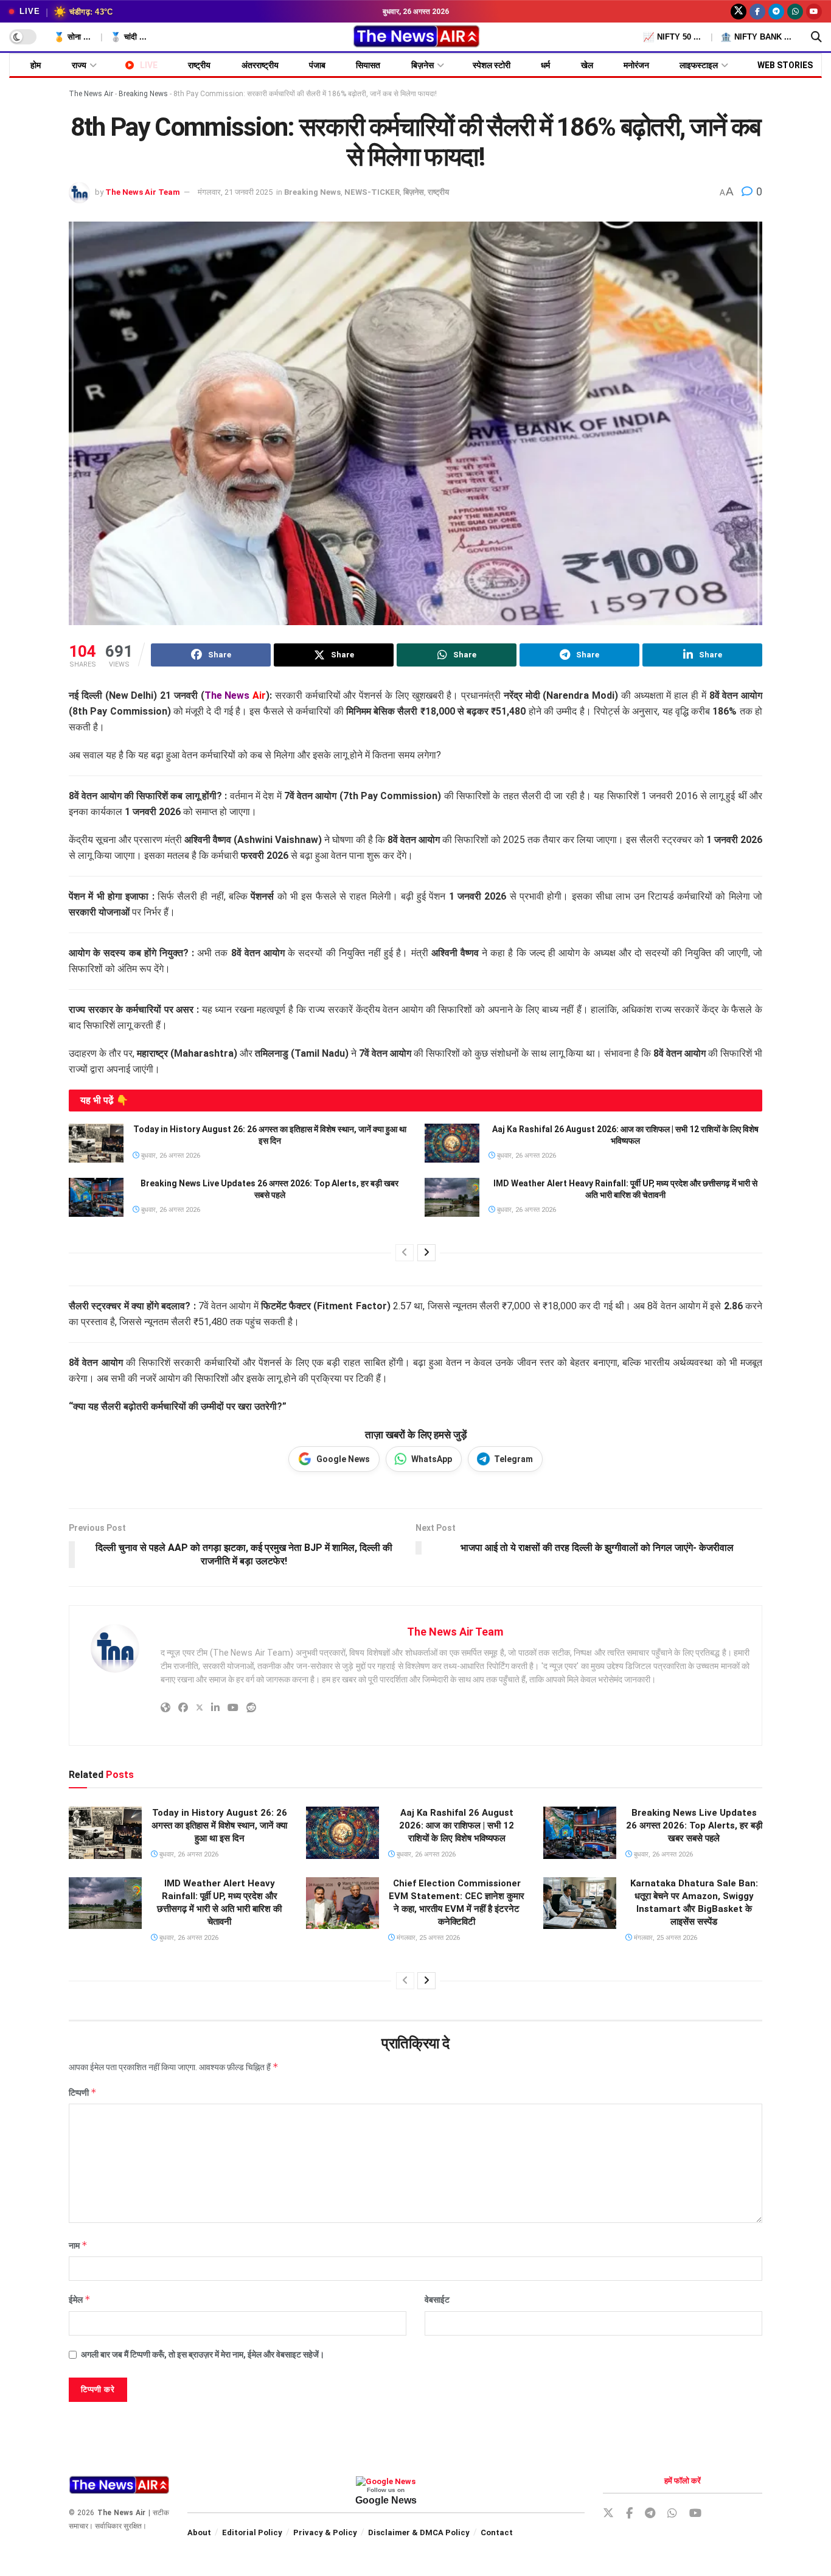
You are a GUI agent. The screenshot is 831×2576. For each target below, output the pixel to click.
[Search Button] (816, 37)
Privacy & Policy (325, 2532)
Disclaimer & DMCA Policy (419, 2532)
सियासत (368, 65)
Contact (497, 2532)
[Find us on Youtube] (814, 12)
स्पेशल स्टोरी (492, 65)
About (199, 2532)
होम (36, 65)
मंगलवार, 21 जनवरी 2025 (235, 192)
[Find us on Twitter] (739, 12)
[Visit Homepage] (416, 37)
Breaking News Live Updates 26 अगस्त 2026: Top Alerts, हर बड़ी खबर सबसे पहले (694, 1825)
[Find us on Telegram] (776, 12)
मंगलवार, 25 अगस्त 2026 (427, 1938)
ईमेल (80, 2299)
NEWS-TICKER (372, 192)
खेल (587, 65)
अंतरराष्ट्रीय (260, 65)
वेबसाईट (437, 2300)
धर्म (545, 65)
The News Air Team (143, 192)
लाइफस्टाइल (699, 65)
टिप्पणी (83, 2092)
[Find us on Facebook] (757, 12)
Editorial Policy (252, 2532)
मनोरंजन (636, 65)
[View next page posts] (426, 1253)
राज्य (79, 65)
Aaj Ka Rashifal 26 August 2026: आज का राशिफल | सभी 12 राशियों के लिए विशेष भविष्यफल (457, 1825)
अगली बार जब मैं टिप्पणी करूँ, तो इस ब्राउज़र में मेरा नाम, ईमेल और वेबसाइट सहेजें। (203, 2354)
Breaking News (143, 94)
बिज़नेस (422, 65)
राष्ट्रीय (199, 65)
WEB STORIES (785, 65)
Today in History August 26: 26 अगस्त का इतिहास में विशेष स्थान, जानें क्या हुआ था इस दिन (219, 1825)
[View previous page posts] (405, 1253)
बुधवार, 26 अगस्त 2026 (170, 1156)
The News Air (91, 94)
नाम (78, 2245)
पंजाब (317, 65)
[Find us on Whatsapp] (795, 12)
